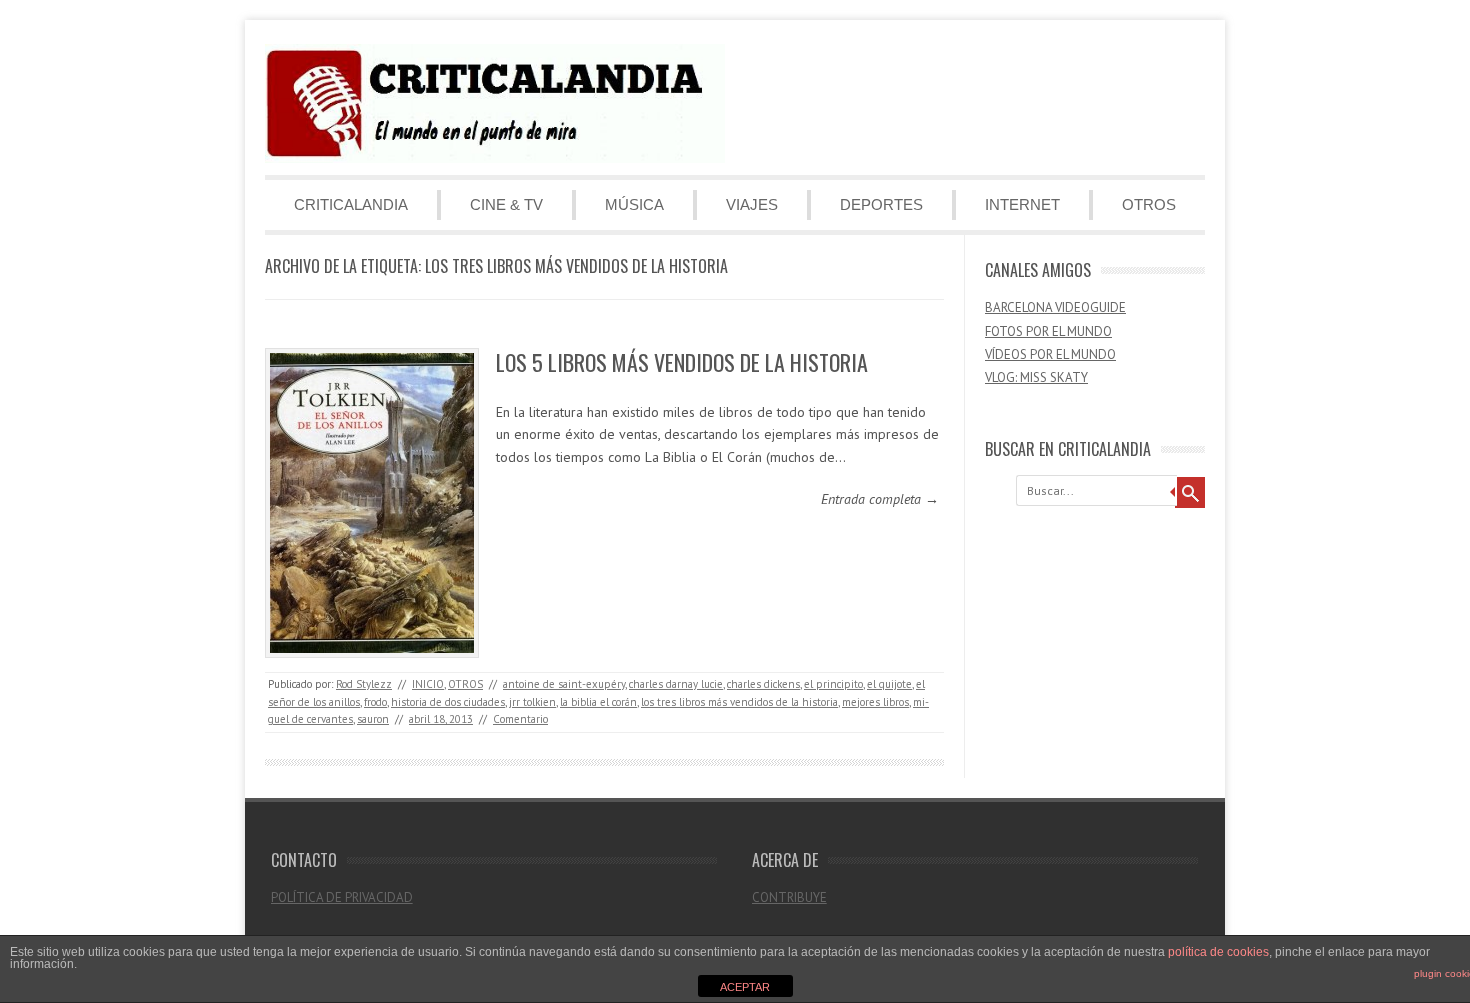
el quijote (889, 684)
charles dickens (763, 684)
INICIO (428, 684)
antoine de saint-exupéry (564, 684)
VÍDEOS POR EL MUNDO (1050, 354)
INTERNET (1022, 204)
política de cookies (1218, 952)
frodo (375, 702)
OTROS (1149, 204)
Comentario (520, 719)
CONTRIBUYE (789, 897)
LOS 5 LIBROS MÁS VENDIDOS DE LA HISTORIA (682, 362)
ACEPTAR (745, 987)
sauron (373, 719)
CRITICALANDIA (351, 204)
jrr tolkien (532, 702)
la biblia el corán (598, 702)
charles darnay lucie (676, 684)
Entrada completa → (880, 499)
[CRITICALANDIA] (495, 158)
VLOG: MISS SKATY (1036, 377)
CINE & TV (506, 204)
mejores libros (875, 702)
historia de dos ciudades (448, 702)
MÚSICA (634, 204)
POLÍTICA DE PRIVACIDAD (342, 897)
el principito (833, 684)
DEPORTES (881, 204)
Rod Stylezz (364, 684)
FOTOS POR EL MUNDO (1048, 331)
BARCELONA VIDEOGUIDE (1055, 307)
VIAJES (752, 204)
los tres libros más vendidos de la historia (739, 702)
